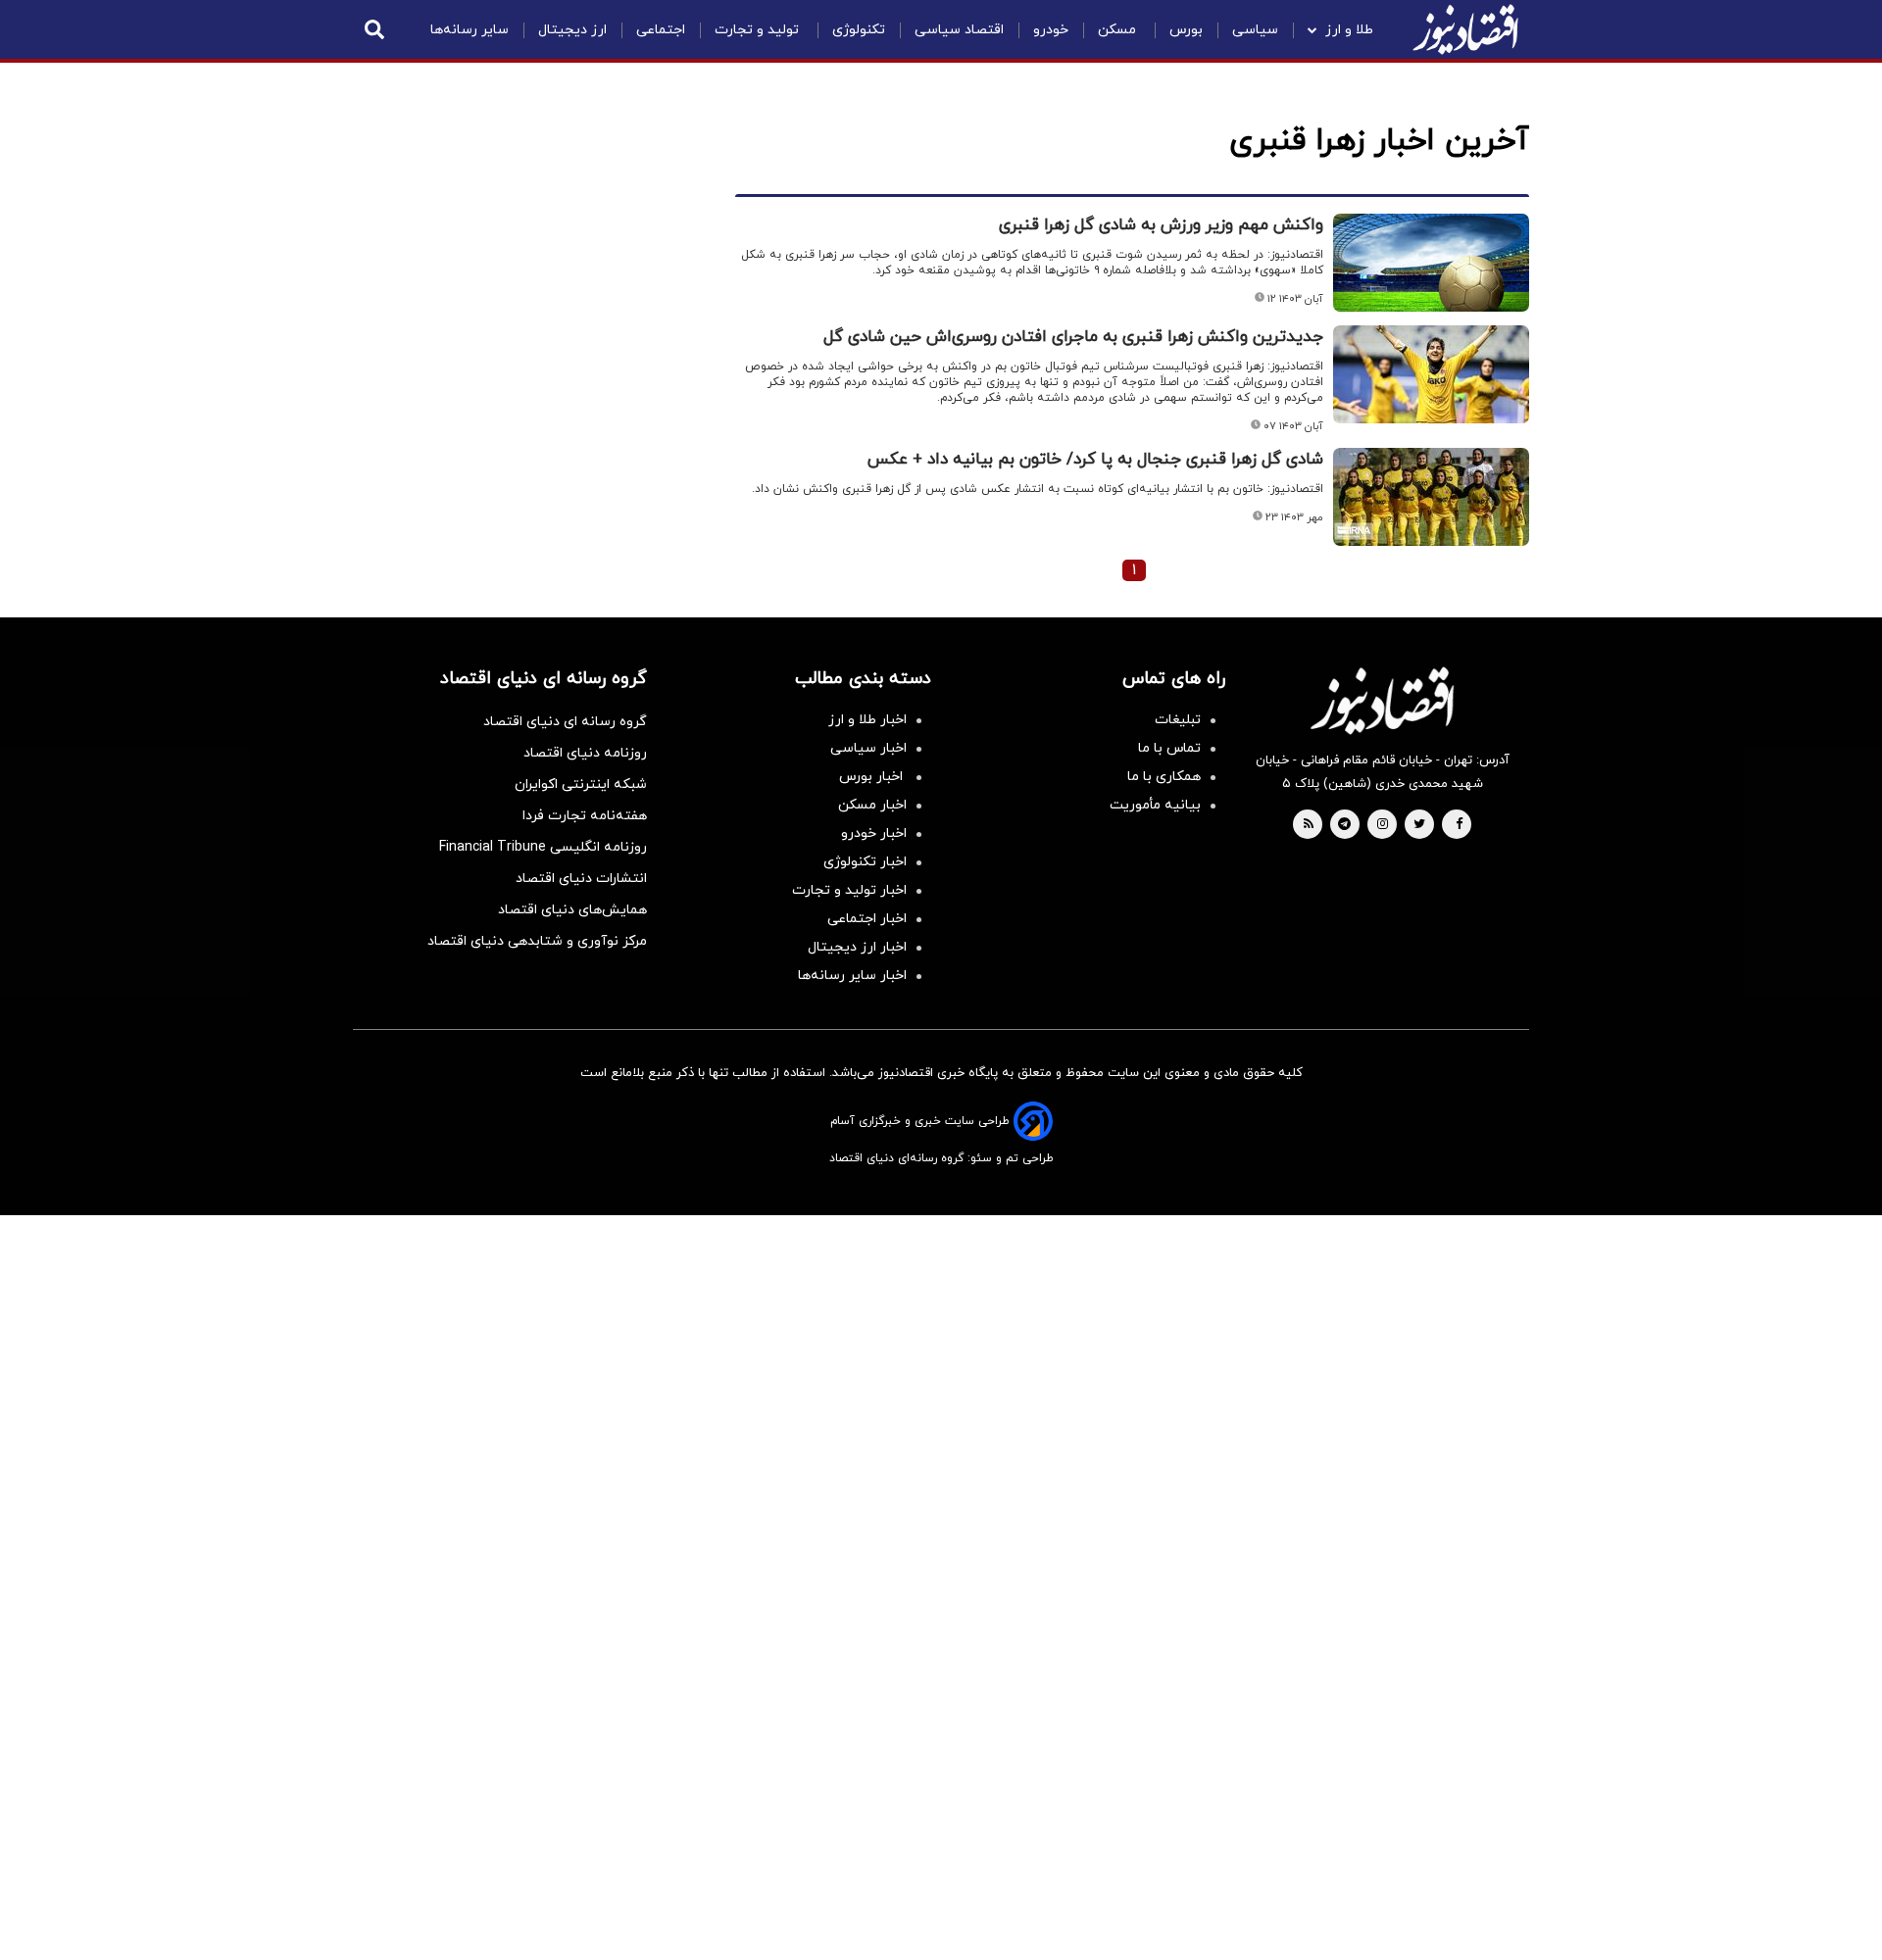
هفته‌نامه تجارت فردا (585, 816)
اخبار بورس (873, 777)
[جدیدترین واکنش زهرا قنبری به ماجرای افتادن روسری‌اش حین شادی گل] (1431, 374)
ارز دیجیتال (572, 30)
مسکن (1119, 30)
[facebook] (1459, 825)
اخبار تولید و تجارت (849, 890)
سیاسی (1255, 30)
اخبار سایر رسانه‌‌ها (852, 976)
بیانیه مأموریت (1155, 805)
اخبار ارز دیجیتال (857, 947)
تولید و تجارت (759, 30)
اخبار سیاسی (868, 748)
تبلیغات (1178, 720)
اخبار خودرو (874, 833)
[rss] (1309, 825)
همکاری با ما (1164, 777)
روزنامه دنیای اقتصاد (585, 753)
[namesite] (1465, 29)
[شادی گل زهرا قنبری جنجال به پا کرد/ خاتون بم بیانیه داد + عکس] (1431, 497)
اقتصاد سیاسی (959, 30)
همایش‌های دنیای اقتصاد (572, 910)
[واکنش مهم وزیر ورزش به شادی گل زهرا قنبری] (1431, 263)
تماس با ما (1169, 748)
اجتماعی (661, 30)
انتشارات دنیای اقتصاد (581, 879)
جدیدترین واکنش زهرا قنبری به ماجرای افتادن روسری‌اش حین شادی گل (1073, 337)
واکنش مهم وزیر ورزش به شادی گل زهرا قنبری (1161, 225)
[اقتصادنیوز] (1382, 701)
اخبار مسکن (872, 805)
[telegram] (1344, 825)
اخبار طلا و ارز (867, 720)
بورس (1186, 30)
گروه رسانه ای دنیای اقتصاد (565, 722)
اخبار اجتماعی (867, 919)
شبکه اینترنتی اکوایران (581, 784)
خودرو (1051, 30)
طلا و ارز (1349, 30)
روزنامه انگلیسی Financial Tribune (543, 847)
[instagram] (1383, 825)
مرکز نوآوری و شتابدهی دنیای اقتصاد (537, 941)
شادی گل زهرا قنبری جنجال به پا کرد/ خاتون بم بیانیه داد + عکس (1095, 460)
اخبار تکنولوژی (865, 862)
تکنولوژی (859, 30)
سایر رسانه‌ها (470, 30)
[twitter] (1419, 825)
